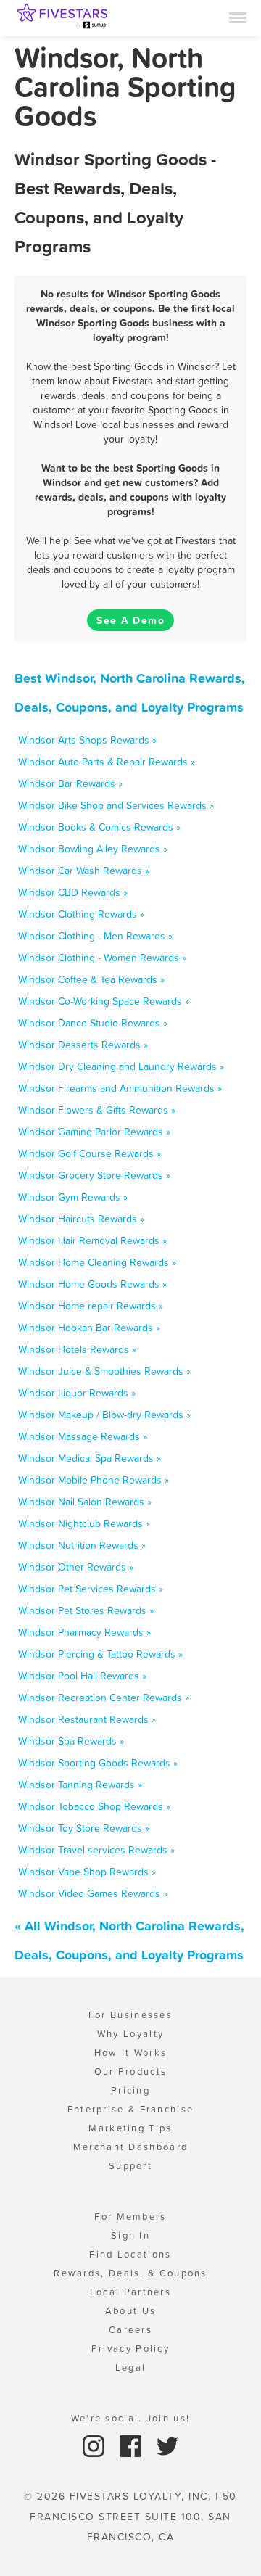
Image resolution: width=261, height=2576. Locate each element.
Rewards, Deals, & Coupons (130, 2273)
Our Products (131, 2071)
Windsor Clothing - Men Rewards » (95, 936)
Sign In (130, 2235)
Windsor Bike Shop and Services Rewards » (116, 805)
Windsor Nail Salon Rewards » (85, 1502)
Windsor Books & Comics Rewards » (99, 827)
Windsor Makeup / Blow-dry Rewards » (104, 1415)
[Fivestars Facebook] (132, 2445)
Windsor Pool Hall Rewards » (82, 1676)
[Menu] (238, 17)
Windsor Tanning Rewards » (80, 1785)
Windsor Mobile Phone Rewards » (94, 1480)
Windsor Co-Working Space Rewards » (104, 1001)
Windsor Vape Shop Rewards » (87, 1872)
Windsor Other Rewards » (76, 1567)
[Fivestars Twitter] (167, 2445)
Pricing (130, 2090)
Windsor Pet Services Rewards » (91, 1589)
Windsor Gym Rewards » (73, 1197)
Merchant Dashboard (130, 2147)
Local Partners (130, 2292)
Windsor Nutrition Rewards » (82, 1545)
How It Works (131, 2053)
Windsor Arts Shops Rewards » (87, 740)
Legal (131, 2367)
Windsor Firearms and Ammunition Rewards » (120, 1088)
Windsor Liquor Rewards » (77, 1393)
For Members (130, 2217)
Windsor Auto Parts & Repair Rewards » (107, 762)
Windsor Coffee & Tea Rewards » (91, 979)
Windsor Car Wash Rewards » (84, 871)
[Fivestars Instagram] (95, 2445)
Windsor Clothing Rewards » (81, 914)
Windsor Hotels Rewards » (77, 1349)
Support (130, 2166)
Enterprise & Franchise (131, 2109)
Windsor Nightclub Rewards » (84, 1523)
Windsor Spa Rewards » (71, 1741)
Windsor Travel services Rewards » (96, 1850)
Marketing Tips (130, 2128)
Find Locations (130, 2254)
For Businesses (130, 2015)
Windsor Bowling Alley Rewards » (93, 849)
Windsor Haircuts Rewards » (81, 1219)
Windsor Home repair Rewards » (91, 1306)
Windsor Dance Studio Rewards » (93, 1023)
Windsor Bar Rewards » (70, 783)
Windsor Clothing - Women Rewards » (102, 958)
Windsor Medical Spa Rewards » (90, 1458)
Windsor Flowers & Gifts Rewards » (97, 1110)
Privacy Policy (130, 2349)
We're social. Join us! (131, 2418)
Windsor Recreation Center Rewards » (104, 1698)
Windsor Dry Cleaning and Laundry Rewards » (121, 1066)
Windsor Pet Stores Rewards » (86, 1610)
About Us (130, 2311)
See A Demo (130, 620)
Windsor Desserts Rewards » (83, 1045)
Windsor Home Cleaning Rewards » (97, 1262)
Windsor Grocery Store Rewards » (94, 1175)
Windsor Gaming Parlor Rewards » (94, 1132)
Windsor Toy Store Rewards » (84, 1828)
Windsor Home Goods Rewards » (92, 1284)
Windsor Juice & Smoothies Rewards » (104, 1371)
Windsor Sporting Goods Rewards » (98, 1763)
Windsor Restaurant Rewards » (87, 1719)
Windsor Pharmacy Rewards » (84, 1632)
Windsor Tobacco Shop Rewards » (94, 1806)
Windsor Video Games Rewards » (93, 1893)
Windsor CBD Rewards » (73, 892)
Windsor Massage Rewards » (83, 1436)
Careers (130, 2330)
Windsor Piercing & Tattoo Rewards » (100, 1654)
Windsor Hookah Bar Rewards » (89, 1328)
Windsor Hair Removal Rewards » (92, 1240)
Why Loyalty (130, 2034)
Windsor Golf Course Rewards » (90, 1153)
